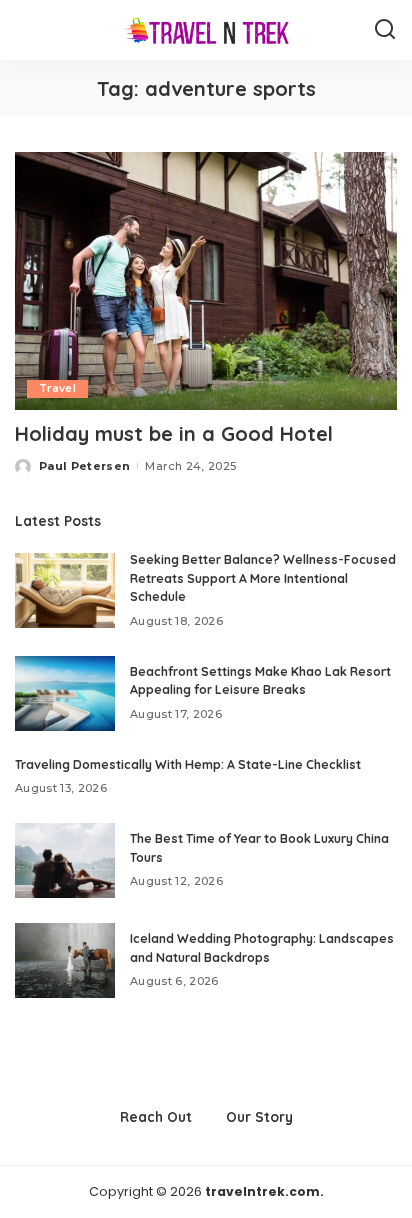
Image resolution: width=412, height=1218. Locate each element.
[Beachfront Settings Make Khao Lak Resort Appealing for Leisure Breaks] (65, 693)
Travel (57, 388)
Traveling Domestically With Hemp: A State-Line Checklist (188, 764)
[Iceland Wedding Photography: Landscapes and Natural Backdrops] (65, 960)
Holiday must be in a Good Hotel (174, 433)
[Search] (385, 30)
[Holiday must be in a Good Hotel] (206, 281)
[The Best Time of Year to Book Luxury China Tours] (65, 860)
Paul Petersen (84, 466)
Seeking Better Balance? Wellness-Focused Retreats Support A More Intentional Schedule (263, 578)
